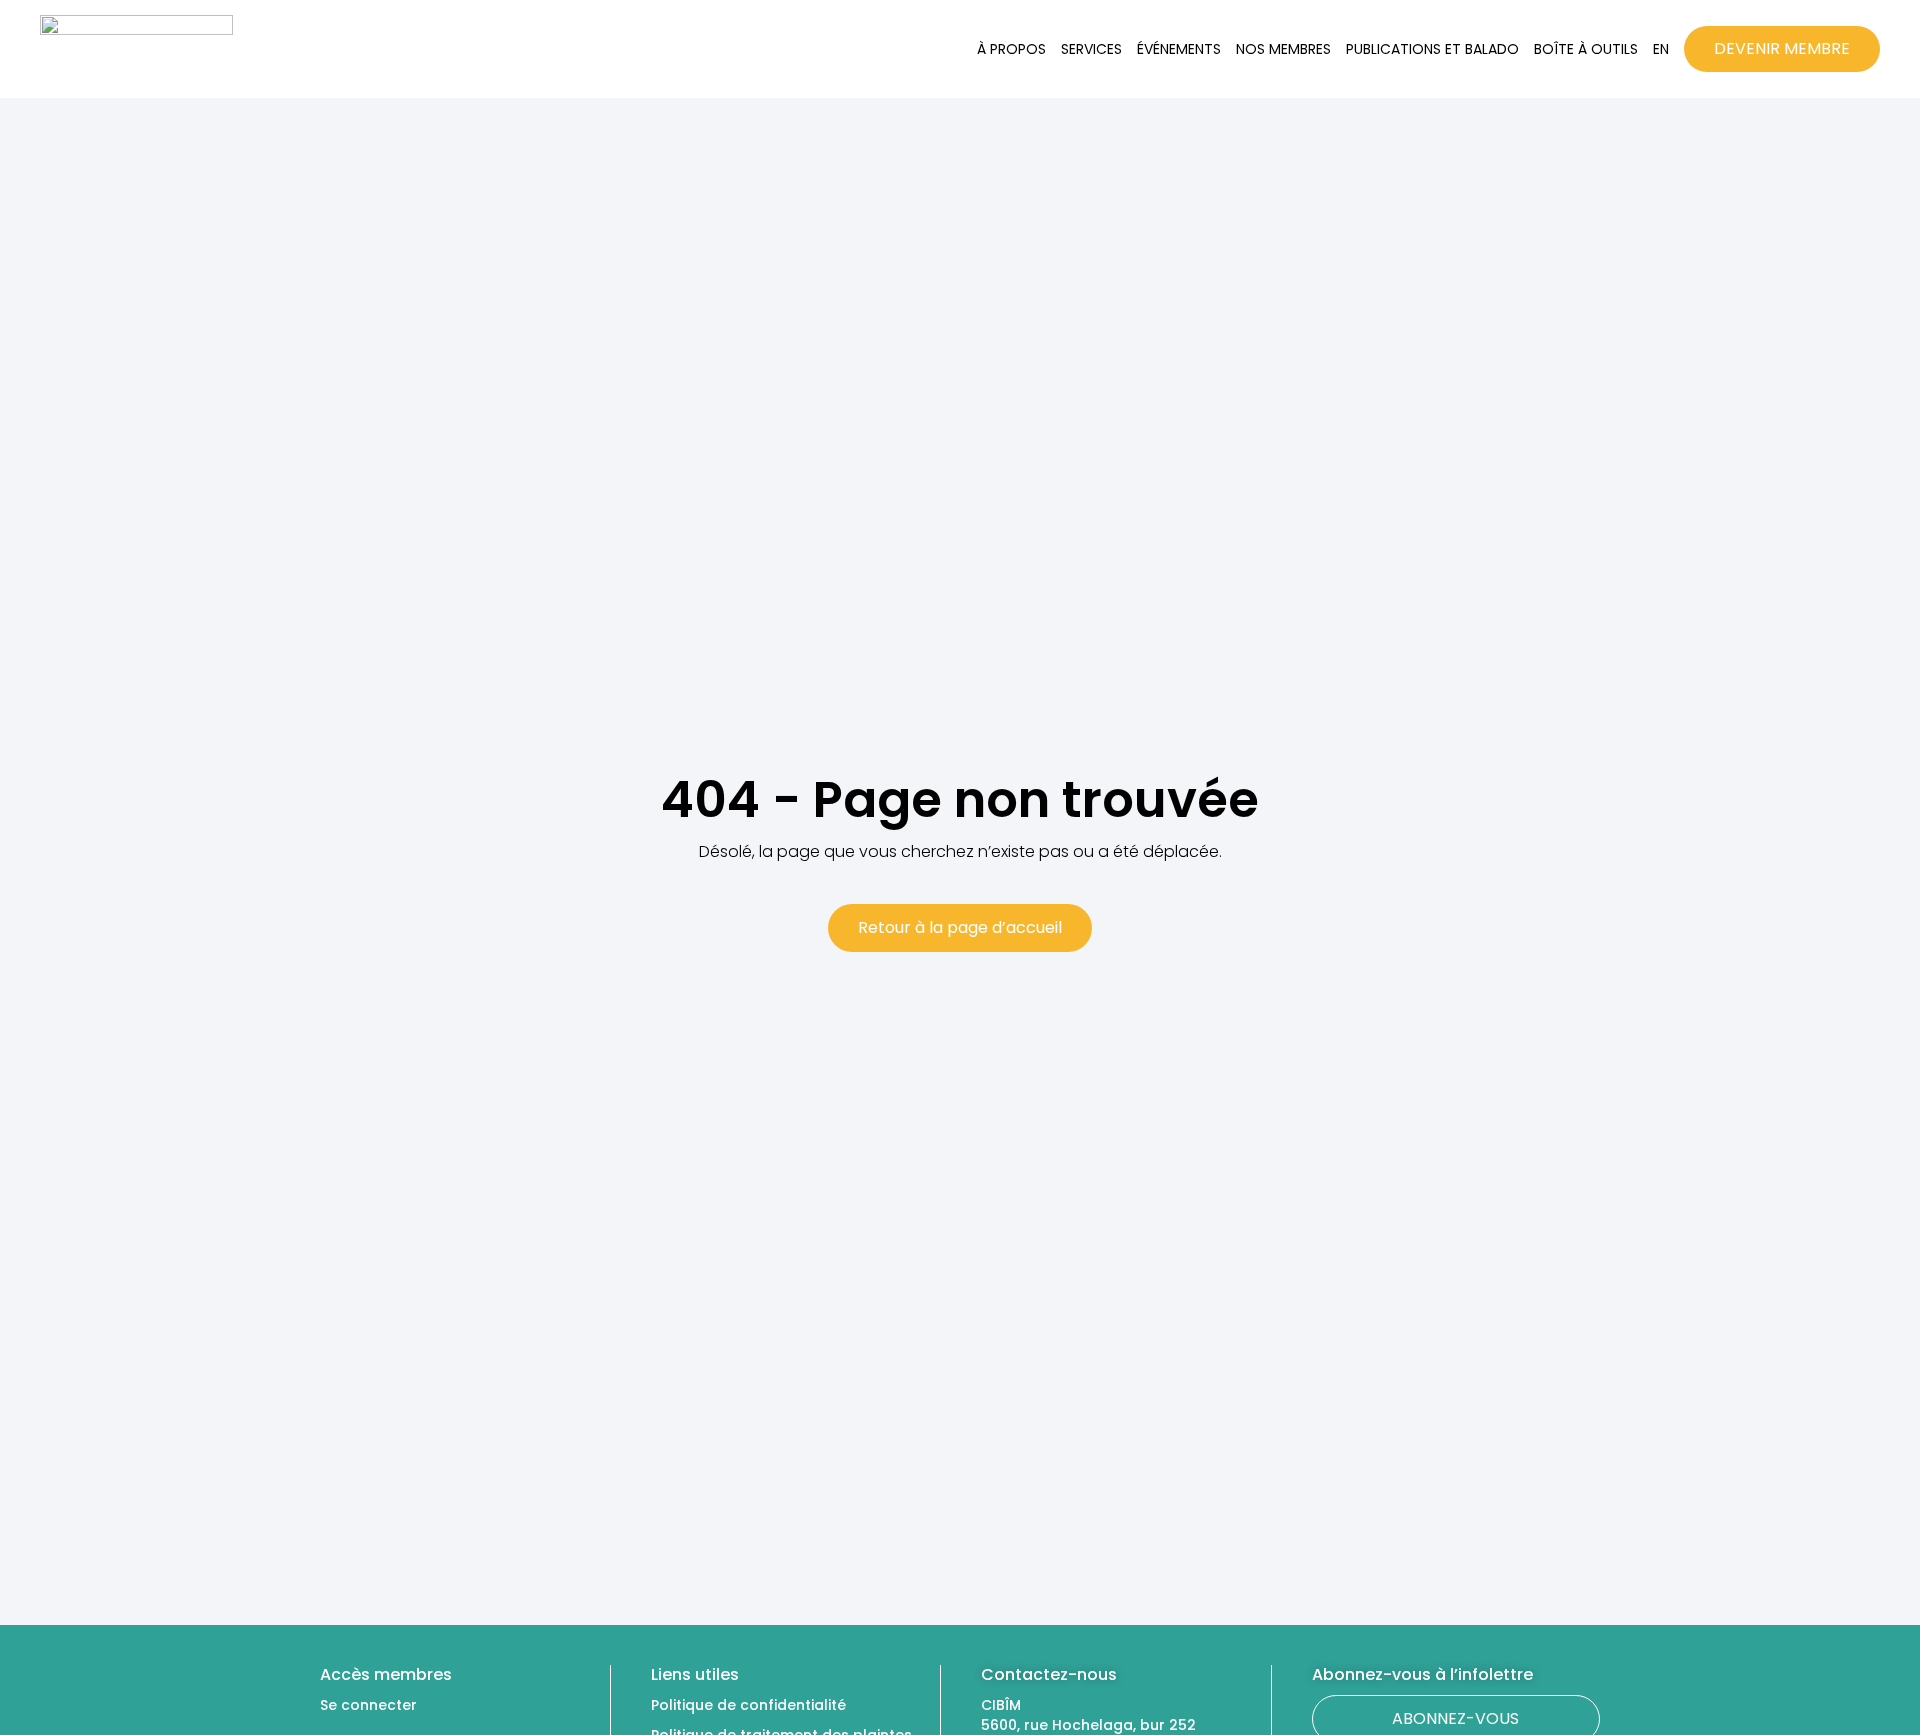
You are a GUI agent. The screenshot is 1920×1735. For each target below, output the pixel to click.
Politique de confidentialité (748, 1705)
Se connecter (368, 1705)
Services (1091, 49)
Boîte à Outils (1586, 49)
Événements (1179, 49)
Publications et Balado (1432, 49)
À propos (1011, 49)
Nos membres (1283, 49)
